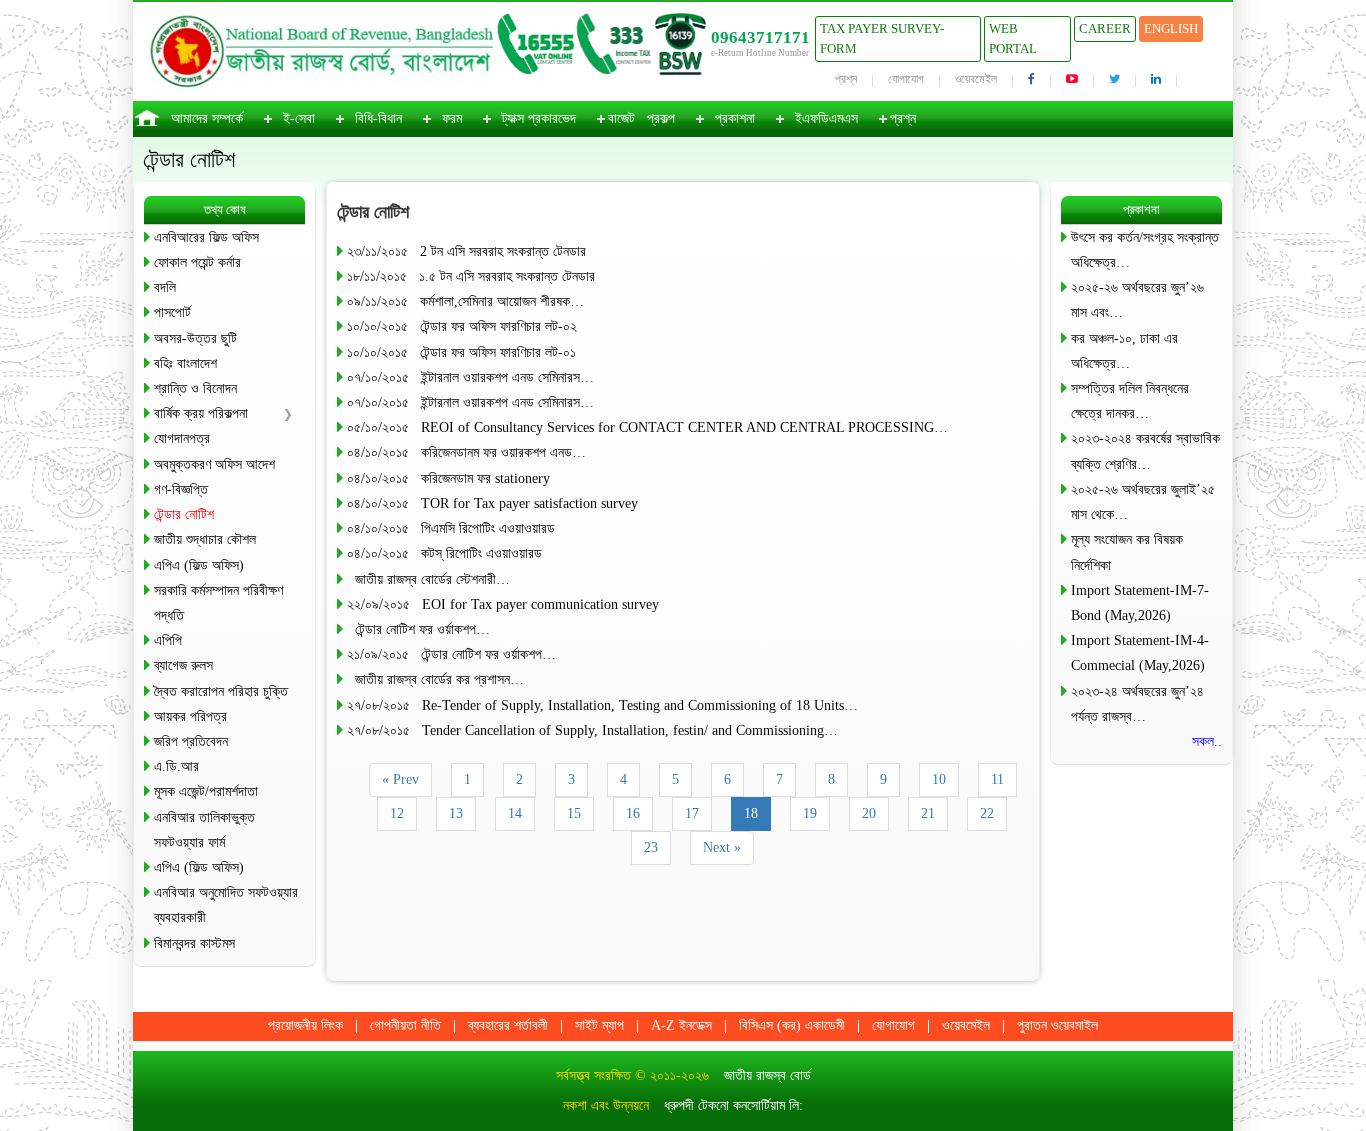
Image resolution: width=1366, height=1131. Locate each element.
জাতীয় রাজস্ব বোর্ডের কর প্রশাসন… (435, 679)
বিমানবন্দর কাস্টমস (194, 943)
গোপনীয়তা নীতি (405, 1025)
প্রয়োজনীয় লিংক (305, 1025)
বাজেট (621, 118)
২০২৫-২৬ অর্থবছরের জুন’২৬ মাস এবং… (1137, 300)
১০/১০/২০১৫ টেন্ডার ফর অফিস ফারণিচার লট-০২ (462, 326)
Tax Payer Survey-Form (882, 38)
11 (997, 779)
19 (810, 813)
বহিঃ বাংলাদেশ (185, 363)
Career (1105, 28)
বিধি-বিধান (378, 118)
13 (456, 813)
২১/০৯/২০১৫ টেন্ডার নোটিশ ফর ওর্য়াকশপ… (451, 654)
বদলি (165, 287)
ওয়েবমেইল (976, 79)
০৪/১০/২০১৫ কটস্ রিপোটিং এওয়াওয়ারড (444, 553)
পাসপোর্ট (172, 312)
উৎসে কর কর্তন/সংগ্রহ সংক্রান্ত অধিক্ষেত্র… (1145, 250)
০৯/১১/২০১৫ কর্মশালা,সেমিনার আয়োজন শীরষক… (465, 301)
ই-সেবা (299, 118)
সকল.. (1207, 741)
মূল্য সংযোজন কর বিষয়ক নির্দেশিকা (1127, 552)
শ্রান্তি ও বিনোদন (195, 388)
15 (574, 813)
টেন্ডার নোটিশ (184, 514)
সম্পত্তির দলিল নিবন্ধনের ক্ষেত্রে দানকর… (1130, 401)
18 (751, 813)
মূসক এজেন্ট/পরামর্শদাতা (206, 791)
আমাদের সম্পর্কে (207, 118)
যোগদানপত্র (182, 438)
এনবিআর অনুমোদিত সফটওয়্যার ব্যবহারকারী (226, 905)
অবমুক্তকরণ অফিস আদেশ (214, 464)
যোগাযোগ (906, 79)
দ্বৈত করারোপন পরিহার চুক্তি (221, 691)
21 (928, 813)
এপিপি (168, 640)
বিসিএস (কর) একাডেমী (792, 1025)
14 (515, 813)
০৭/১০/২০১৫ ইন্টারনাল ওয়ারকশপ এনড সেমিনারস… (470, 377)
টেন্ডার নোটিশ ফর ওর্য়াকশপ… (418, 629)
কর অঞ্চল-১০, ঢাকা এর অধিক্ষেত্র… (1124, 351)
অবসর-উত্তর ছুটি (195, 338)
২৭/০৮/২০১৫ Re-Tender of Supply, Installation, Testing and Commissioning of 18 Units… (602, 705)
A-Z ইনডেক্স (681, 1025)
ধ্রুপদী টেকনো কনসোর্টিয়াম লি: (733, 1105)
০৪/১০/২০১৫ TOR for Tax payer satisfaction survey (492, 503)
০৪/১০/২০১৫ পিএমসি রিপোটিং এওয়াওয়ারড (451, 528)
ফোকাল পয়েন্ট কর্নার (197, 262)
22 (987, 813)
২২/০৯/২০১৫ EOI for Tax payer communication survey (503, 604)
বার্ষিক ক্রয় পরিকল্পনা (201, 413)
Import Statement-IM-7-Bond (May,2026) (1140, 603)
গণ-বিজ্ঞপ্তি (181, 489)
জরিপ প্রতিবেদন (191, 741)
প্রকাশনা (735, 118)
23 (651, 847)
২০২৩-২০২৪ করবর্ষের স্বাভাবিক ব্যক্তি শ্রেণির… (1145, 451)
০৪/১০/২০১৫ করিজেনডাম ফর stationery (448, 478)
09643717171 (760, 37)
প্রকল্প (661, 118)
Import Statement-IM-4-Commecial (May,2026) (1140, 653)
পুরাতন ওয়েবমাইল (1057, 1025)
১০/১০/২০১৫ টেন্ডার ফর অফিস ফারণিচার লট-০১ (461, 352)
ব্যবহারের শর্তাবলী (508, 1025)
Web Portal (1013, 38)
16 (633, 813)
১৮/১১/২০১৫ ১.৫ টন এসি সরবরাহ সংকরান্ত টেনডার (471, 276)
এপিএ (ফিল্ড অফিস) (199, 565)
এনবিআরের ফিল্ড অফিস (206, 237)
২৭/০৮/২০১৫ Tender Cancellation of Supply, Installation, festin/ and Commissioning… (592, 730)
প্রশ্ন (846, 79)
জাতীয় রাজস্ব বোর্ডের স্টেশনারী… (428, 579)
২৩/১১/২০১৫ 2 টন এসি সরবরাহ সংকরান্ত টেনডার (466, 251)
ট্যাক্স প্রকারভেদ (539, 118)
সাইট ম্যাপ (599, 1025)
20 (869, 813)
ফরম (452, 118)
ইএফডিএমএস (826, 118)
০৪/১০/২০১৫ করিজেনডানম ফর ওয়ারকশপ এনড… (466, 452)
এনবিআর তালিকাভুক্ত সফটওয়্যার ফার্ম (204, 830)
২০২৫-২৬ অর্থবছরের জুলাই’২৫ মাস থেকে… (1143, 502)
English (1171, 28)
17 (692, 813)
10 (939, 779)
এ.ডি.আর (176, 766)
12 (397, 813)
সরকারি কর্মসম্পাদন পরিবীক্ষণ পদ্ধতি (218, 603)
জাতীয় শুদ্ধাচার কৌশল (205, 539)
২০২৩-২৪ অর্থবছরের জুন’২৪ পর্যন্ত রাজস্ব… (1137, 704)
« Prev (400, 779)
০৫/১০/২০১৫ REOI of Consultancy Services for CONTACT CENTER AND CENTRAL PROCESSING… (647, 427)
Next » (722, 847)
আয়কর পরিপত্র (190, 716)
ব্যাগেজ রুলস (183, 665)
